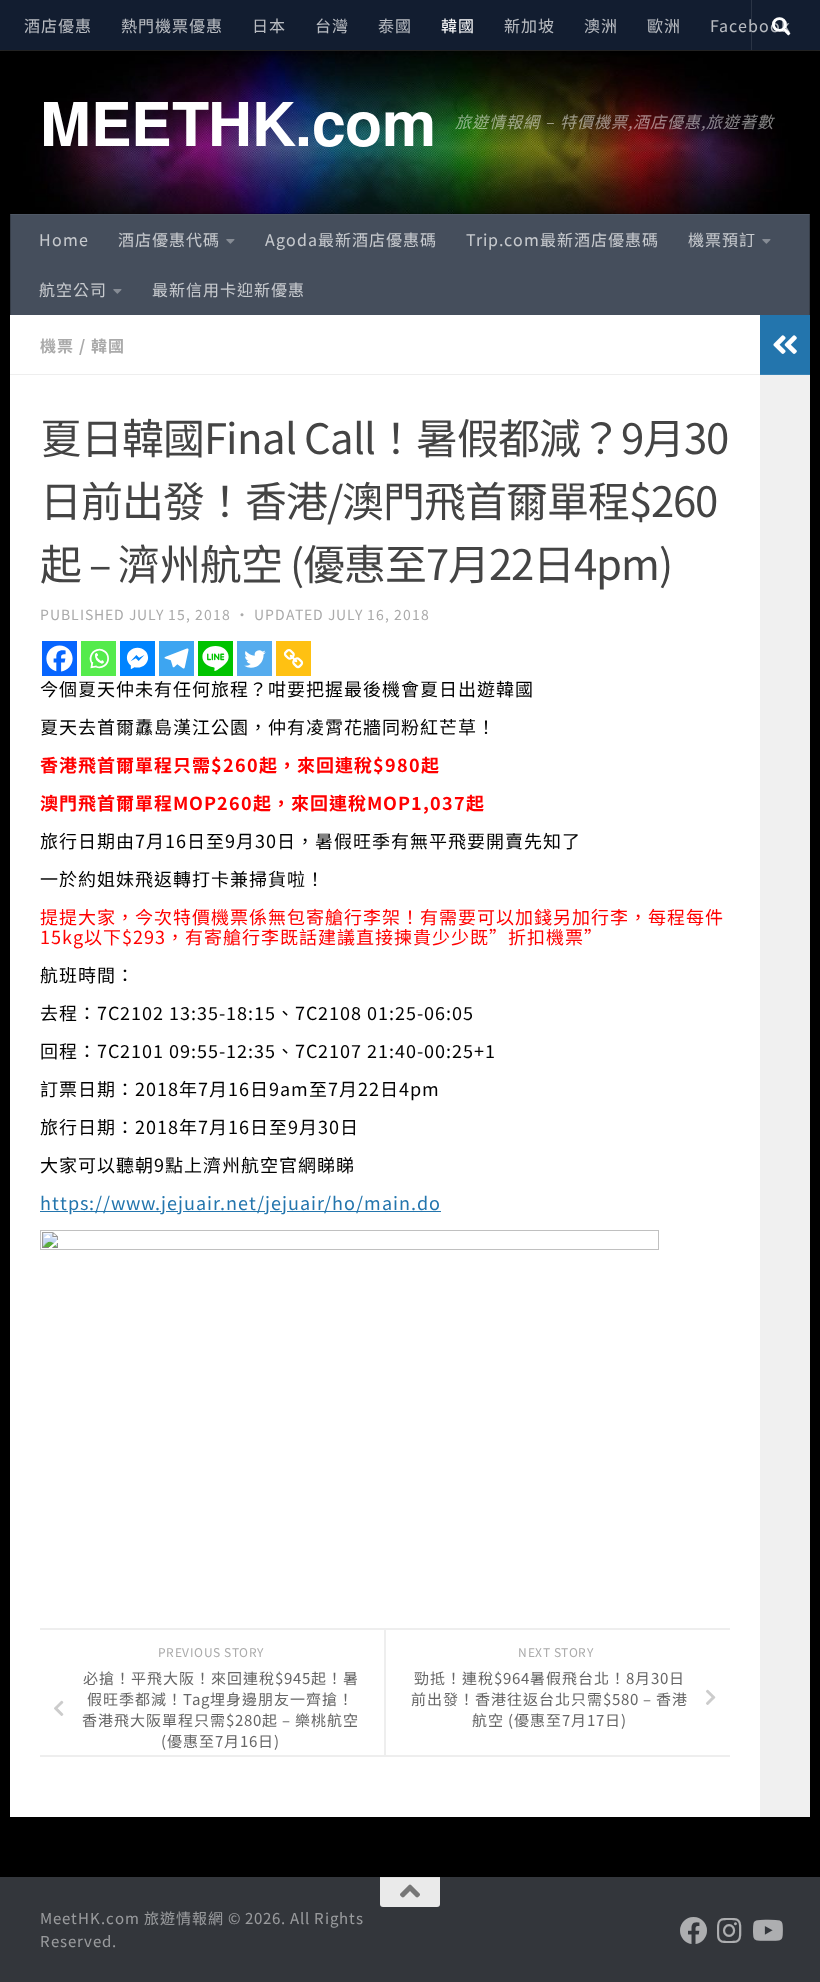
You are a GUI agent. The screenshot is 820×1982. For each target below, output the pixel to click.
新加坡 (529, 25)
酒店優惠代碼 (169, 239)
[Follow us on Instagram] (730, 1931)
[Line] (215, 658)
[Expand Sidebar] (785, 345)
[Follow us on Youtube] (766, 1931)
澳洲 (601, 25)
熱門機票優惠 (172, 25)
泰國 (395, 25)
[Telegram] (176, 658)
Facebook (750, 25)
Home (64, 239)
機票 (57, 345)
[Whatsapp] (98, 658)
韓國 (458, 25)
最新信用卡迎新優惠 (228, 289)
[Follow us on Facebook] (694, 1931)
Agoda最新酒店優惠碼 (351, 239)
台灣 (332, 25)
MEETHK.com (237, 121)
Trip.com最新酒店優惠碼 (562, 239)
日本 (269, 25)
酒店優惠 (58, 25)
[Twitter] (254, 658)
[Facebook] (59, 658)
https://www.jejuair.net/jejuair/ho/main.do (240, 1202)
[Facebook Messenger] (137, 658)
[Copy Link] (293, 658)
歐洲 (664, 25)
